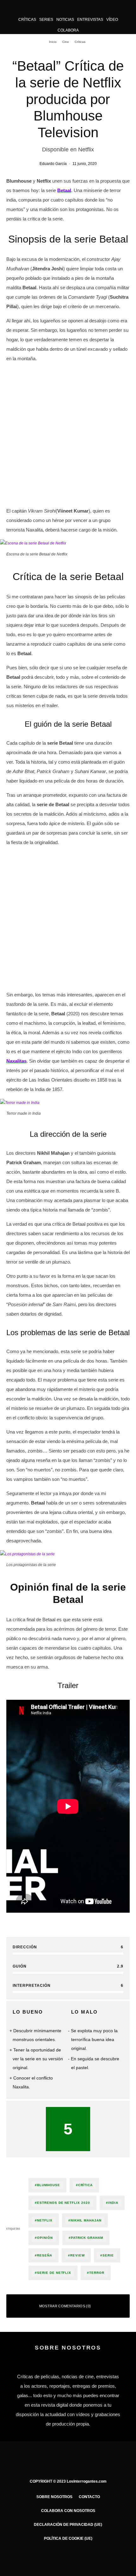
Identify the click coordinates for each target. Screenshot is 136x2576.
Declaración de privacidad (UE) (68, 2525)
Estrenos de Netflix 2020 (64, 2203)
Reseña (45, 2255)
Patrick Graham (87, 2238)
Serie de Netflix (54, 2273)
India (113, 2203)
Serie (108, 2255)
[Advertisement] (68, 436)
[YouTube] (80, 2557)
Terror (97, 2273)
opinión (45, 2238)
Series (46, 20)
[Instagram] (68, 2557)
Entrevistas (90, 20)
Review (77, 2255)
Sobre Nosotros (54, 2497)
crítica (86, 2185)
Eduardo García (53, 164)
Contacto (89, 2497)
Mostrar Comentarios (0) (65, 2306)
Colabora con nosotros (68, 2511)
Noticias (65, 20)
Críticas (27, 20)
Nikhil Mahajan (86, 2220)
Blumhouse (49, 2185)
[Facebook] (43, 2557)
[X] (56, 2557)
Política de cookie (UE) (68, 2538)
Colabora (68, 30)
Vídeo (112, 20)
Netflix (45, 2220)
